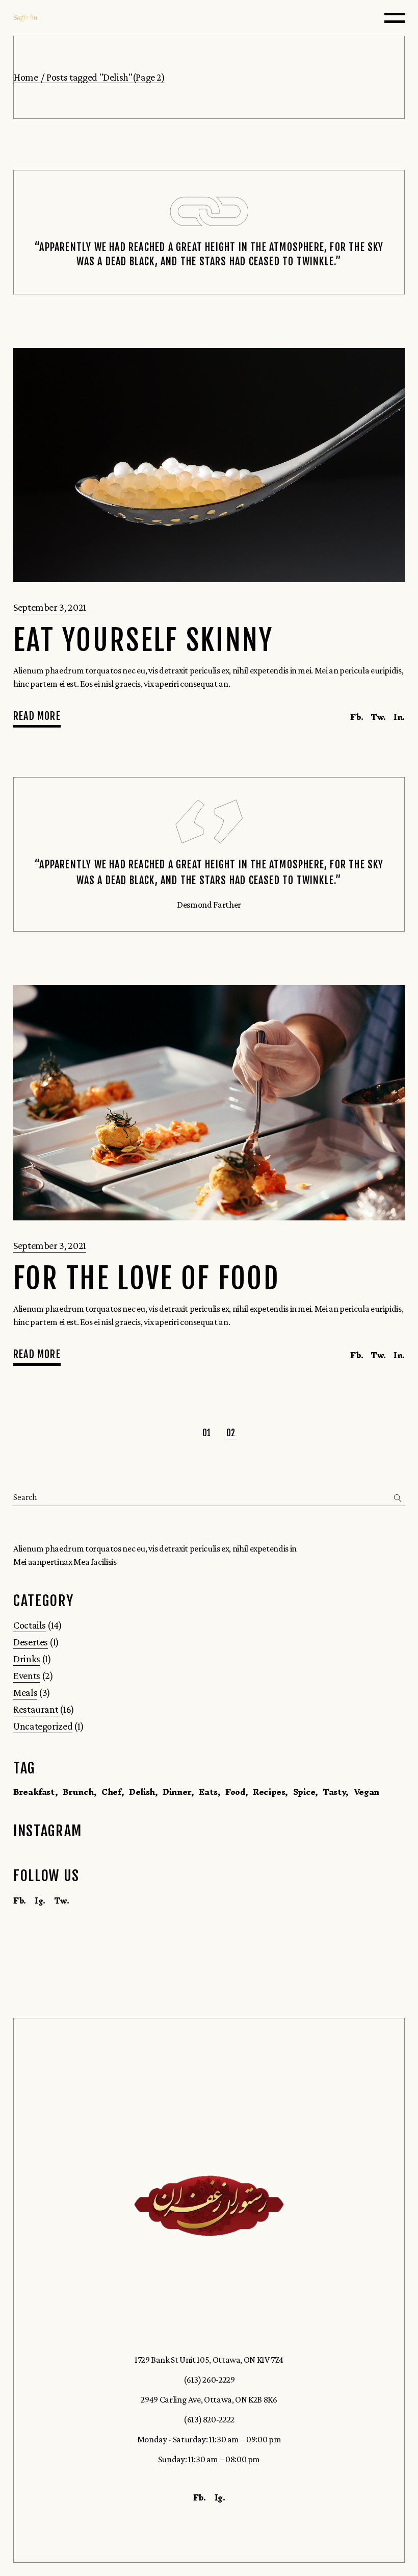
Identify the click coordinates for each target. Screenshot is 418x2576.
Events (27, 1675)
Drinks (27, 1659)
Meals (25, 1692)
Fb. (20, 1900)
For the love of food (146, 1279)
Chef (111, 1792)
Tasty (334, 1792)
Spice (304, 1792)
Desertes (31, 1642)
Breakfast (34, 1792)
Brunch (78, 1792)
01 (207, 1433)
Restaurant (36, 1709)
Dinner (177, 1792)
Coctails (30, 1625)
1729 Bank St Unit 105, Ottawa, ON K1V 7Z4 (209, 2360)
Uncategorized (43, 1726)
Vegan (367, 1792)
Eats (208, 1792)
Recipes (269, 1792)
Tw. (62, 1900)
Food (235, 1792)
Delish (142, 1792)
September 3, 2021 (50, 607)
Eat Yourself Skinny (143, 641)
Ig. (40, 1900)
